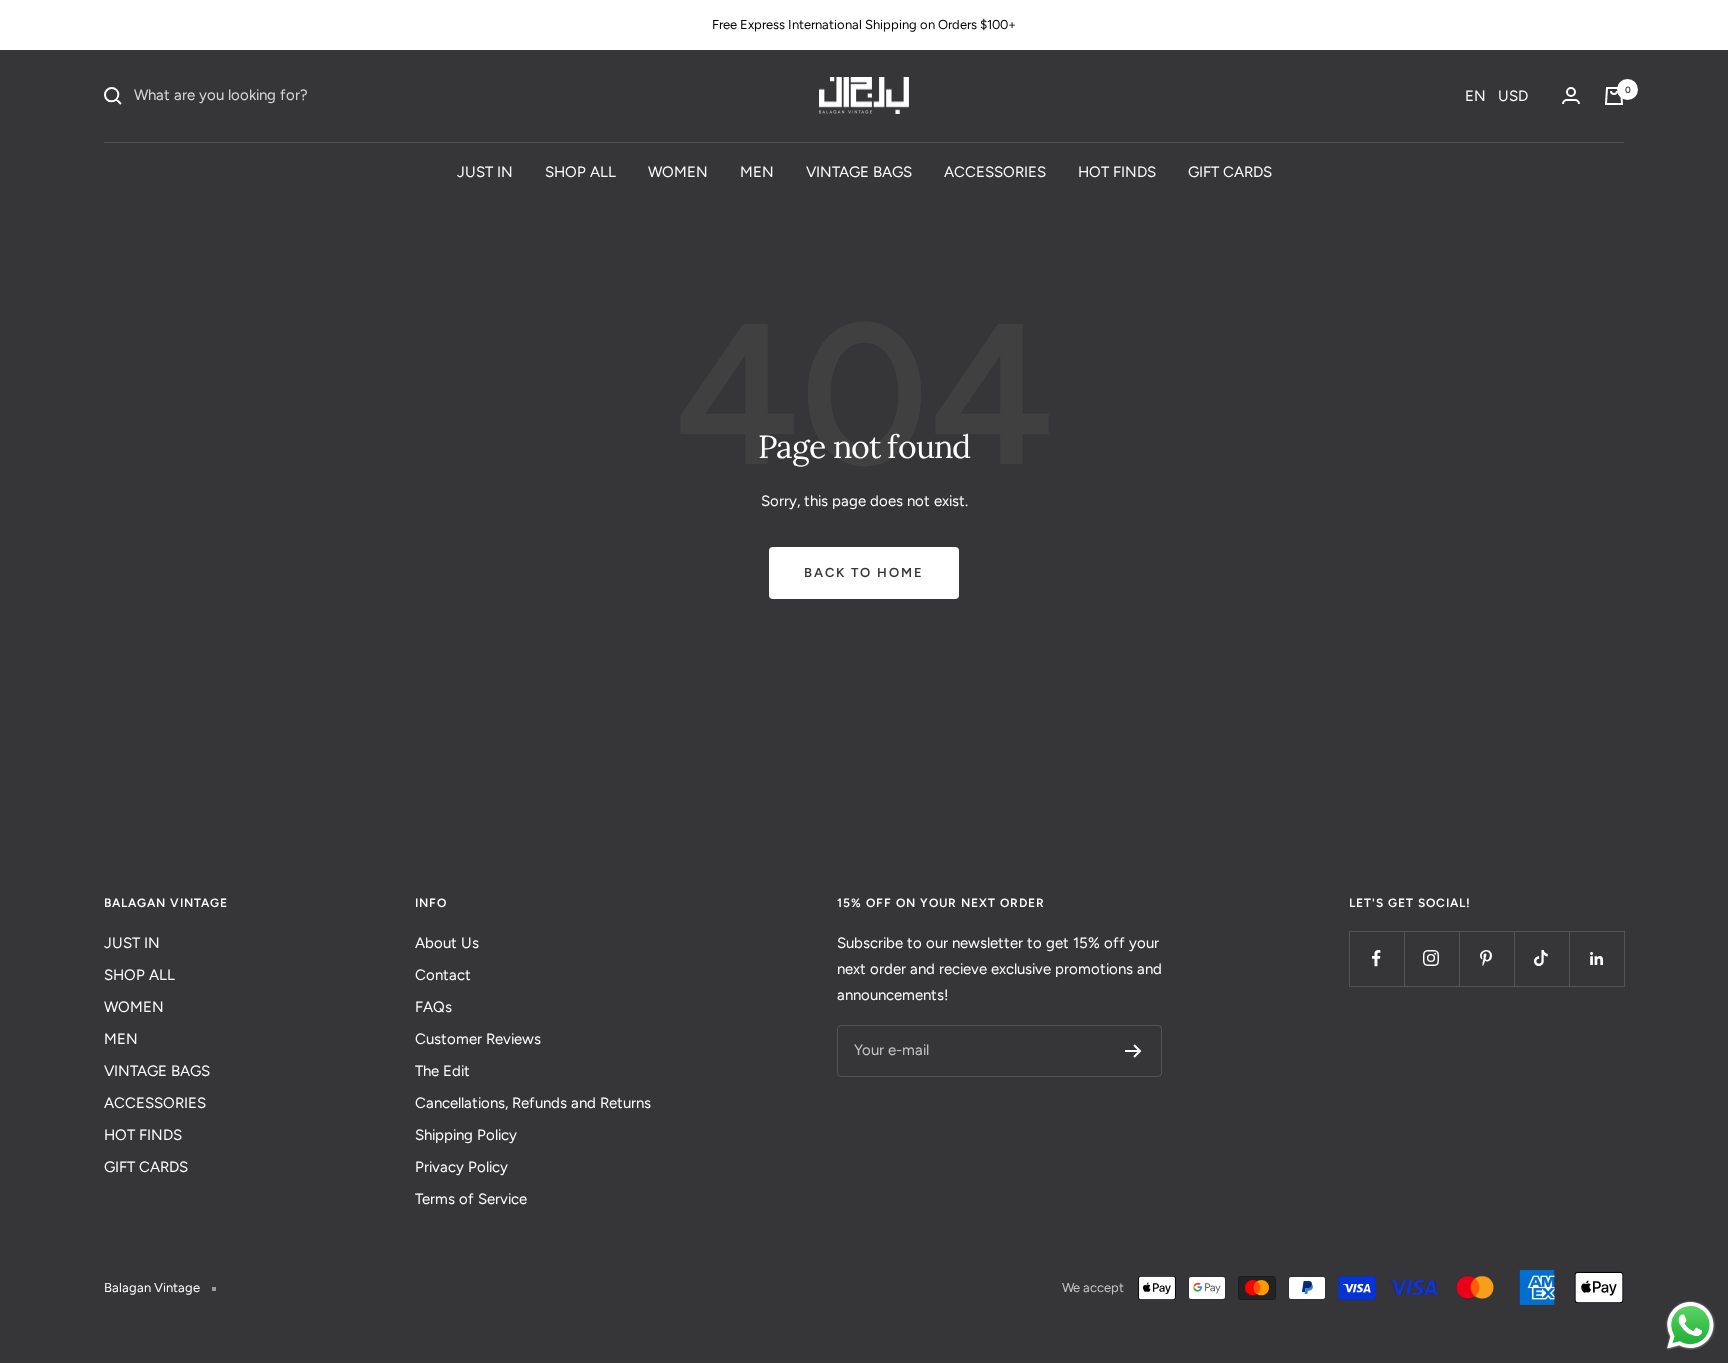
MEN (757, 171)
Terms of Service (471, 1199)
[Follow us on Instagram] (1431, 958)
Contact (443, 975)
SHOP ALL (580, 171)
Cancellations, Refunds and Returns (533, 1103)
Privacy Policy (461, 1167)
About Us (447, 943)
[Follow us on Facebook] (1376, 958)
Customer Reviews (478, 1039)
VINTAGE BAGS (859, 171)
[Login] (1571, 95)
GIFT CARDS (1230, 171)
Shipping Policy (466, 1135)
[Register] (1133, 1051)
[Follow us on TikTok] (1541, 958)
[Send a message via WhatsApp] (1690, 1325)
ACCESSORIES (995, 171)
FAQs (433, 1007)
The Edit (442, 1071)
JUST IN (485, 171)
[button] (1496, 96)
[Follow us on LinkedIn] (1596, 958)
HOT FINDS (1117, 171)
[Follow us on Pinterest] (1486, 958)
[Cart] (1614, 96)
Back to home (864, 572)
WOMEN (678, 171)
